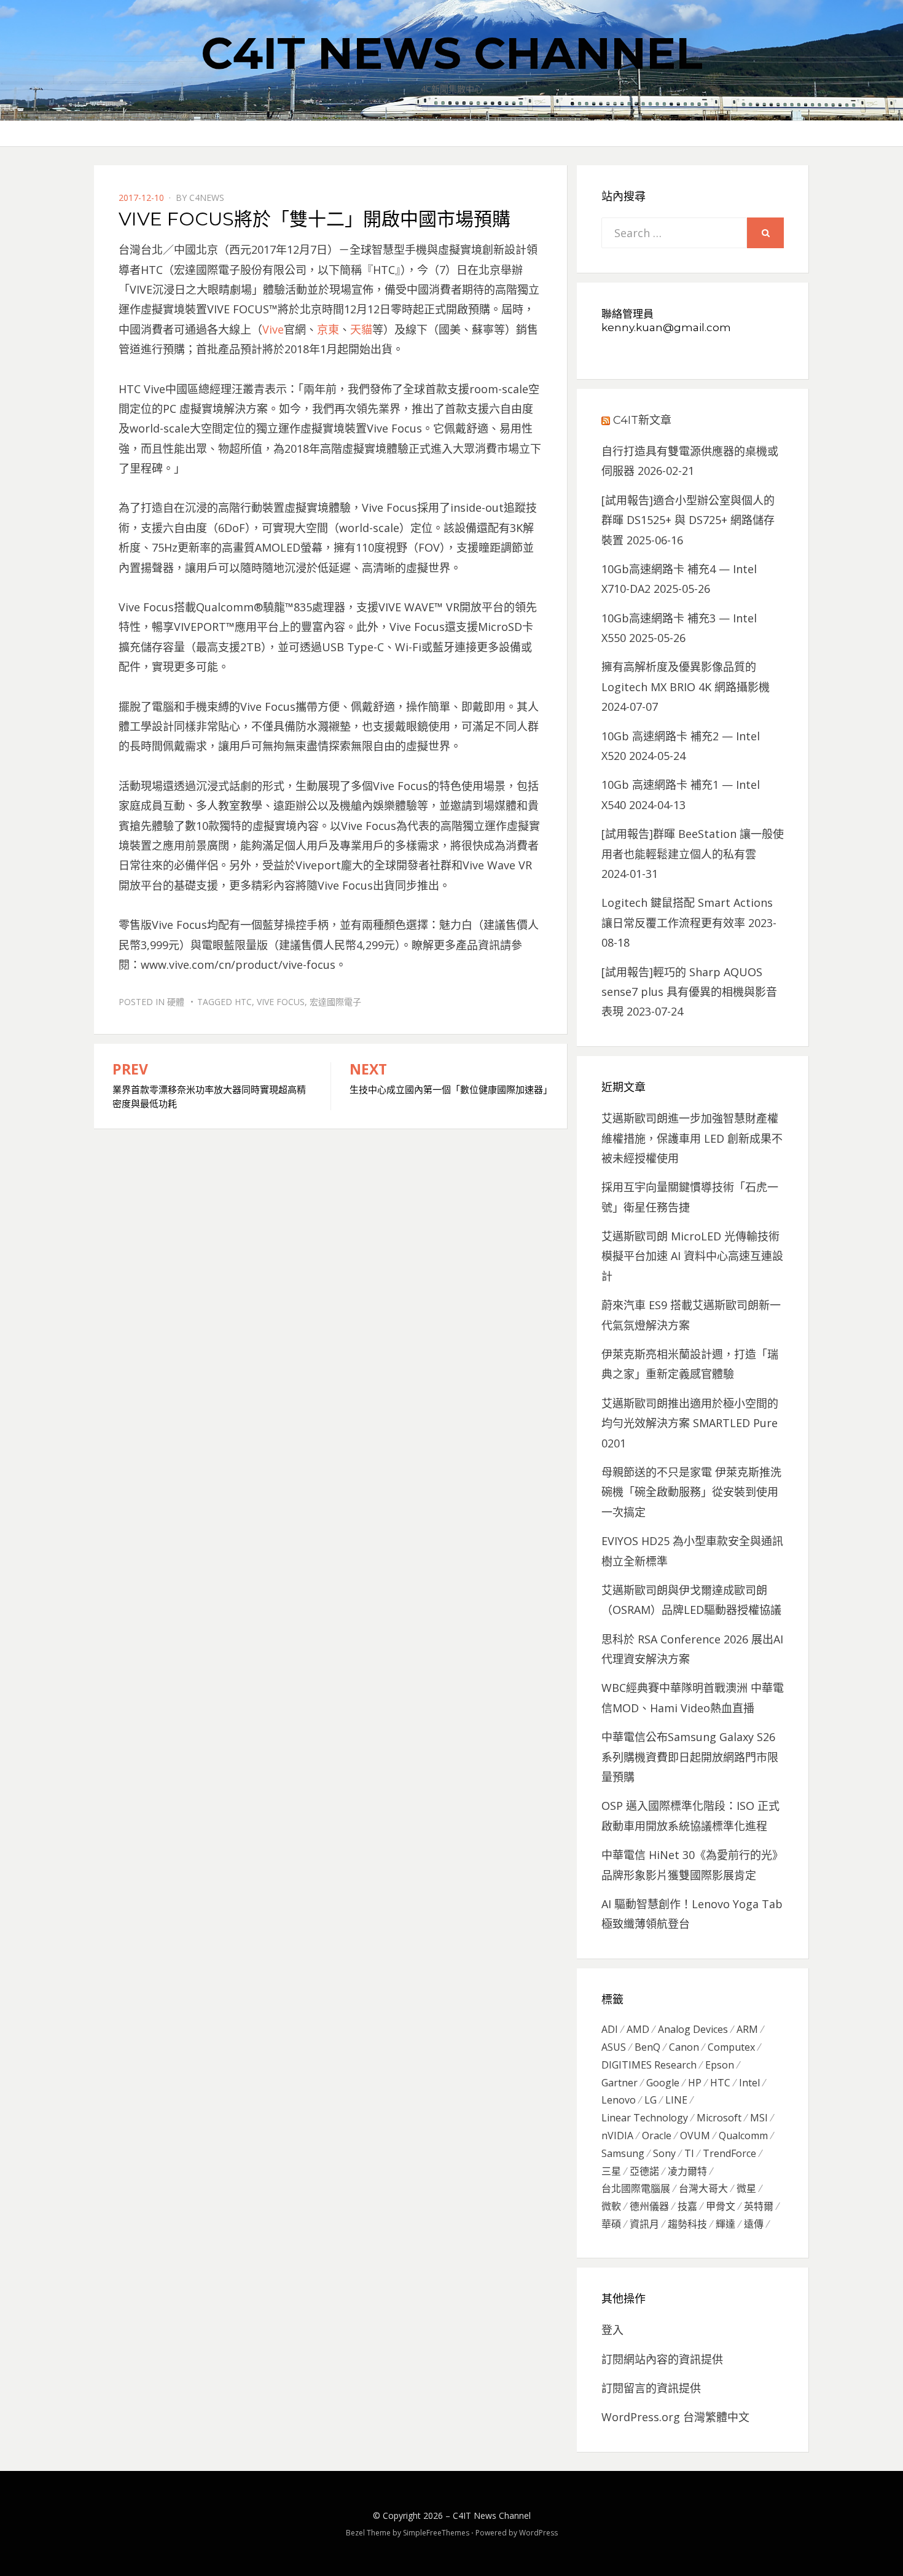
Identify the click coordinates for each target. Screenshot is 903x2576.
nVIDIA (617, 2136)
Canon (684, 2047)
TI (689, 2153)
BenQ (647, 2047)
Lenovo (619, 2100)
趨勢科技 (687, 2224)
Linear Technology (645, 2118)
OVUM (695, 2136)
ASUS (614, 2047)
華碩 (611, 2224)
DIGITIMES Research (649, 2065)
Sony (664, 2153)
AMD (638, 2029)
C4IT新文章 (642, 420)
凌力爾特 (687, 2171)
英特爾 (759, 2206)
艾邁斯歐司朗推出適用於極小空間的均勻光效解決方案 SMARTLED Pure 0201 (690, 1423)
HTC (243, 1002)
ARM (747, 2029)
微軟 (611, 2206)
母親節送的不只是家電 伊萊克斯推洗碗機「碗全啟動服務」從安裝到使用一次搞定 (691, 1492)
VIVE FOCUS (281, 1002)
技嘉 (687, 2206)
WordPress (538, 2533)
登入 (612, 2330)
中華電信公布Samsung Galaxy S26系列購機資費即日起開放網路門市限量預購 (690, 1757)
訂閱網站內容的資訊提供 (662, 2359)
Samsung (623, 2153)
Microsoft (719, 2118)
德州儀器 (649, 2206)
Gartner (620, 2083)
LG (651, 2100)
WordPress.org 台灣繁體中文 (675, 2417)
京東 (328, 329)
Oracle (657, 2136)
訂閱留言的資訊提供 (651, 2388)
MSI (759, 2118)
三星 (611, 2171)
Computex (731, 2047)
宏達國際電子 (335, 1002)
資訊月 (644, 2224)
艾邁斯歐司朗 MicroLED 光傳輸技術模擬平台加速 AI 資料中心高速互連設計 (692, 1256)
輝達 (725, 2224)
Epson (720, 2065)
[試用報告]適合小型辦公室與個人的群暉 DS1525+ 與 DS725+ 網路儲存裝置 (688, 520)
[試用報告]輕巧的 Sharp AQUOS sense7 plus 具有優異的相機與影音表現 (689, 992)
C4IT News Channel (452, 53)
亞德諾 (644, 2171)
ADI (610, 2029)
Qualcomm (743, 2136)
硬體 (176, 1002)
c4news (207, 198)
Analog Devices (693, 2029)
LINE (676, 2100)
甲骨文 (721, 2206)
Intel (749, 2083)
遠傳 (754, 2224)
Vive (273, 329)
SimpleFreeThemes (436, 2533)
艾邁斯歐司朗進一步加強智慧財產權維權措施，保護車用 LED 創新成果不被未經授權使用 (692, 1138)
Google (663, 2083)
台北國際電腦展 (636, 2188)
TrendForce (729, 2153)
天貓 (361, 329)
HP (695, 2083)
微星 (746, 2188)
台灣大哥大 (703, 2188)
